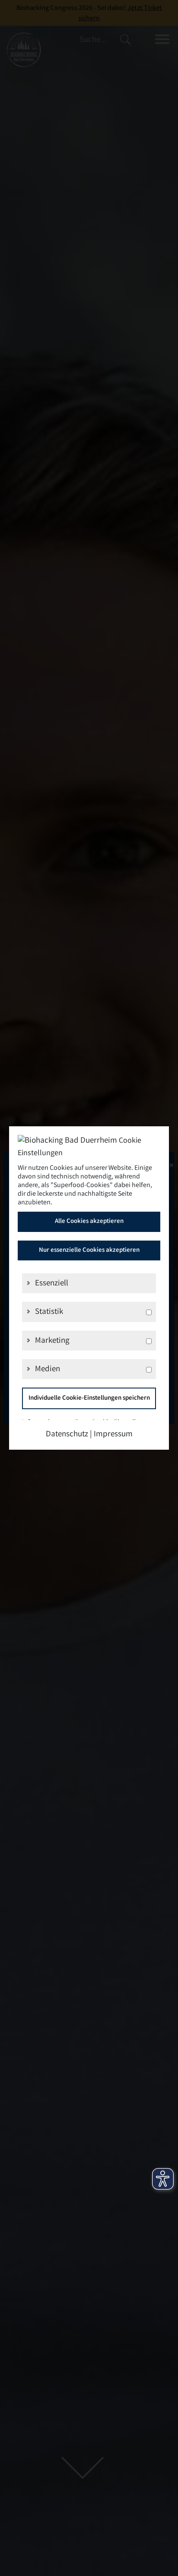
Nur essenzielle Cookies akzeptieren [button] (89, 1250)
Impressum (113, 1435)
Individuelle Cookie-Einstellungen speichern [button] (89, 1398)
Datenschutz (67, 1435)
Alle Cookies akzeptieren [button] (89, 1222)
